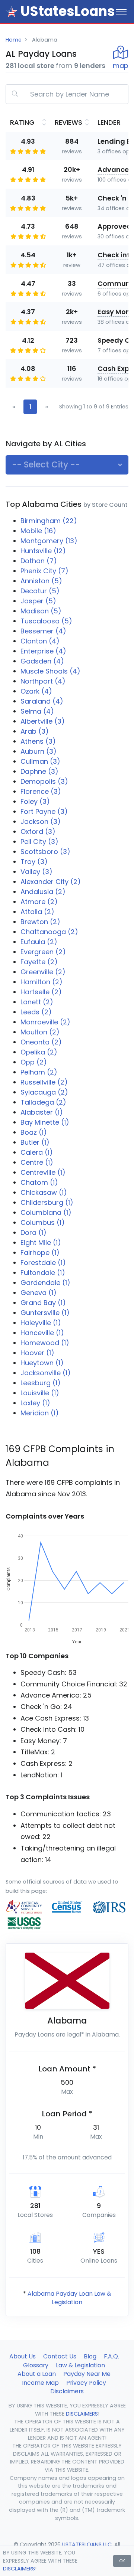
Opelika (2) (39, 1052)
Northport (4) (43, 681)
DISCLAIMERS (19, 2569)
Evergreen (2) (43, 952)
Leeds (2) (36, 1012)
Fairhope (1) (40, 1253)
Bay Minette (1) (45, 1122)
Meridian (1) (40, 1413)
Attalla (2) (37, 912)
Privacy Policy (86, 2383)
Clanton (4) (40, 641)
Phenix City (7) (44, 571)
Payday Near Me (87, 2374)
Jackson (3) (41, 821)
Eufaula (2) (39, 942)
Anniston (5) (41, 581)
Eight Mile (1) (41, 1243)
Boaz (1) (34, 1132)
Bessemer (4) (43, 631)
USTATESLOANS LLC (87, 2544)
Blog (90, 2356)
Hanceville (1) (42, 1333)
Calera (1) (37, 1152)
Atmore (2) (39, 902)
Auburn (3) (39, 751)
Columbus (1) (43, 1222)
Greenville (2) (43, 972)
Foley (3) (35, 801)
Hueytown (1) (42, 1363)
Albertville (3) (43, 721)
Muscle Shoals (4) (50, 671)
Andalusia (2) (43, 892)
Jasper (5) (38, 601)
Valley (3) (36, 872)
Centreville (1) (43, 1172)
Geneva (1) (39, 1293)
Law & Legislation (80, 2365)
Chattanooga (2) (49, 932)
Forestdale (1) (43, 1263)
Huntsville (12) (43, 551)
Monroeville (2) (45, 1022)
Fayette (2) (39, 962)
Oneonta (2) (41, 1042)
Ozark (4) (36, 691)
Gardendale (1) (45, 1283)
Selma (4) (37, 711)
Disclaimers (67, 2391)
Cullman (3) (40, 761)
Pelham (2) (39, 1072)
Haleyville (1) (41, 1323)
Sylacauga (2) (44, 1092)
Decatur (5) (40, 591)
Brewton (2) (40, 922)
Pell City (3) (39, 842)
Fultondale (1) (43, 1273)
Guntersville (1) (45, 1313)
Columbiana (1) (46, 1212)
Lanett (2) (37, 1002)
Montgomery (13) (49, 541)
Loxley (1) (35, 1403)
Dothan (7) (39, 561)
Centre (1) (37, 1162)
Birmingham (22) (49, 521)
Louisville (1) (40, 1393)
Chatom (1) (39, 1182)
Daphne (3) (39, 771)
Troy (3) (34, 862)
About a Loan (37, 2374)
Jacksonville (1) (46, 1373)
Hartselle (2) (41, 992)
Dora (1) (33, 1232)
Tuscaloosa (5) (46, 621)
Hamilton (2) (42, 982)
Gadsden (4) (42, 661)
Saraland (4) (42, 701)
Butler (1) (35, 1142)
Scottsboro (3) (45, 852)
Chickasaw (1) (44, 1192)
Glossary (36, 2365)
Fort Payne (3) (44, 811)
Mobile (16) (38, 531)
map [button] (121, 66)
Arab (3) (35, 731)
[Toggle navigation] (121, 12)
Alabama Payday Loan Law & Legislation (69, 2298)
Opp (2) (34, 1062)
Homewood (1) (45, 1343)
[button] (67, 465)
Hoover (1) (37, 1353)
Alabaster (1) (42, 1112)
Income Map (40, 2383)
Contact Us (60, 2356)
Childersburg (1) (47, 1202)
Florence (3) (41, 791)
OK (122, 2561)
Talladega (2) (43, 1102)
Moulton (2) (40, 1032)
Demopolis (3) (44, 781)
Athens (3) (38, 741)
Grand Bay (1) (43, 1303)
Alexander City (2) (51, 882)
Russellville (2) (44, 1082)
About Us (23, 2356)
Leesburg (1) (41, 1383)
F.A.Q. (111, 2356)
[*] (12, 12)
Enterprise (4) (43, 651)
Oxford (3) (38, 832)
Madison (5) (41, 611)
